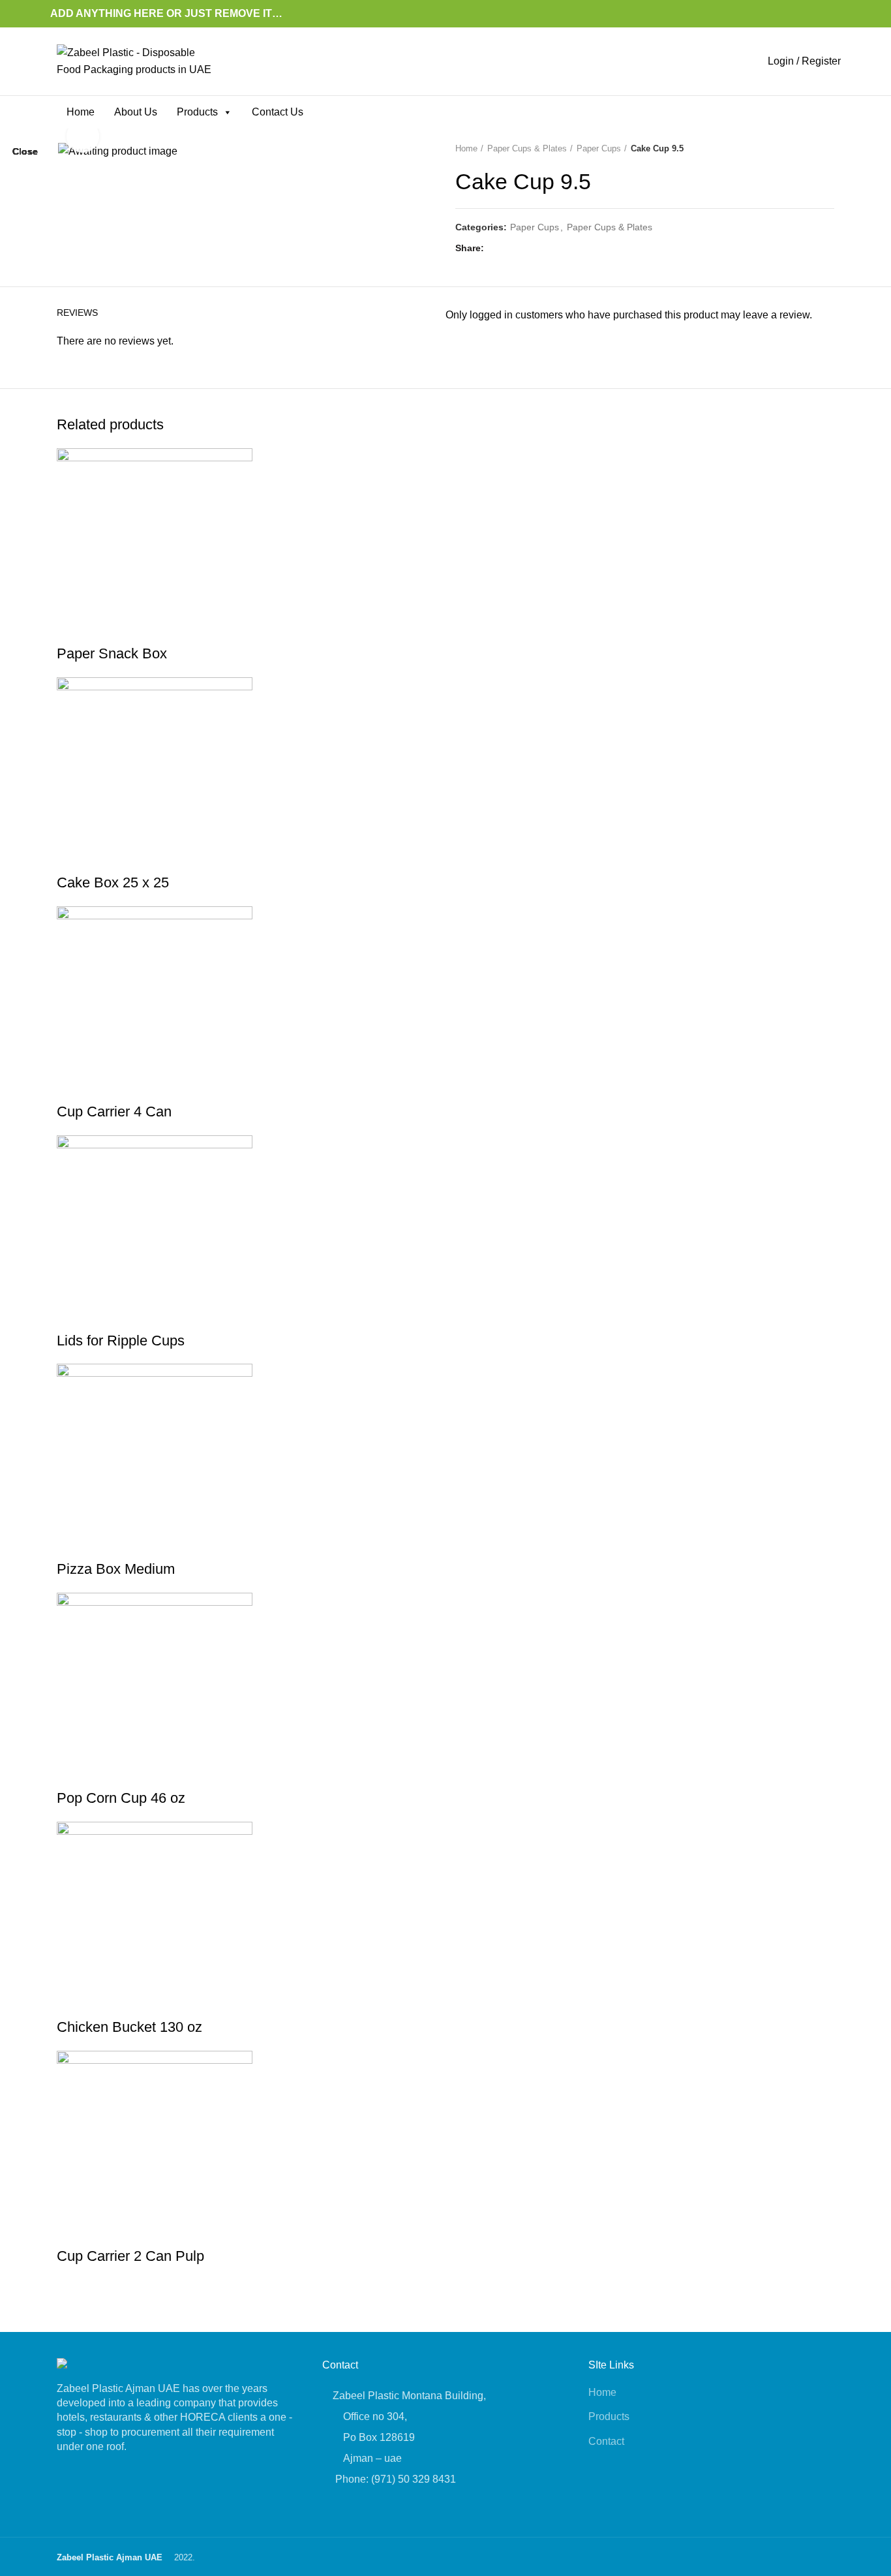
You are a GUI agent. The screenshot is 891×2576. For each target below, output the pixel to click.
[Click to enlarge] (83, 136)
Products (197, 112)
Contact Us (278, 112)
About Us (136, 112)
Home (81, 112)
